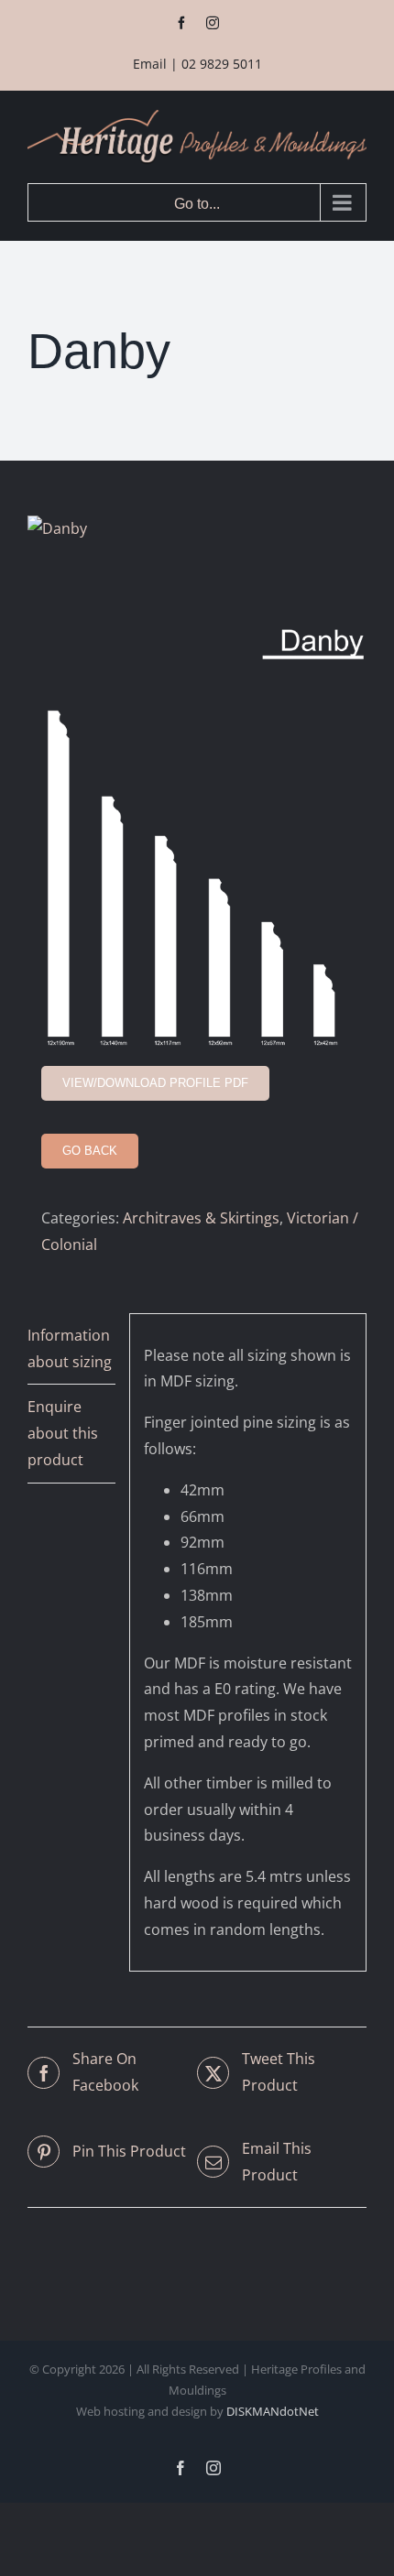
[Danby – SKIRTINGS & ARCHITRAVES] (197, 529)
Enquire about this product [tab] (63, 1433)
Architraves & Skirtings (201, 1218)
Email (150, 64)
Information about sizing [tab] (70, 1348)
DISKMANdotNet (273, 2411)
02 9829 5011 (222, 64)
